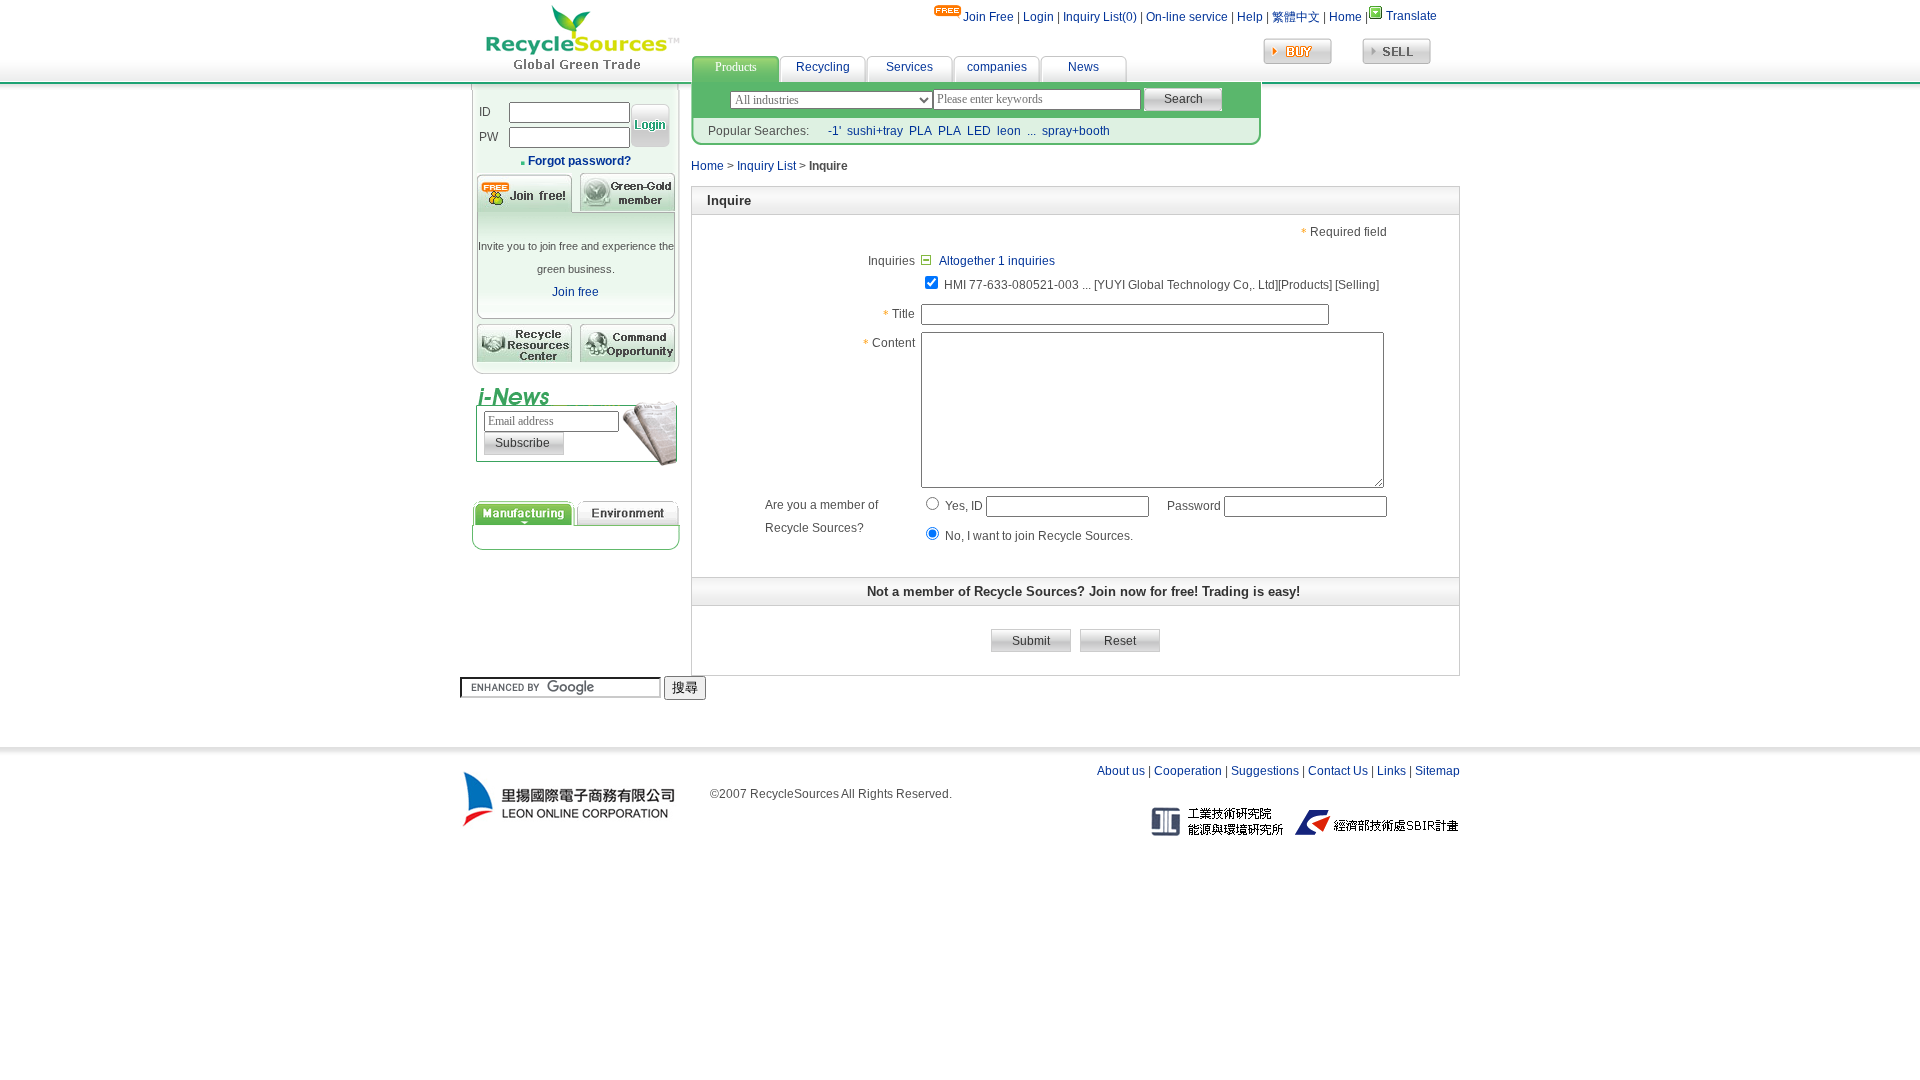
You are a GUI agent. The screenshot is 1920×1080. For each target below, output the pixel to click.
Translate (1411, 16)
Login (1038, 17)
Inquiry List (766, 166)
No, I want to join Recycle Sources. (1039, 536)
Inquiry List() (1100, 17)
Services (909, 67)
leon (1009, 131)
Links (1391, 771)
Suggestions (1265, 771)
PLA (920, 131)
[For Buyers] (1298, 62)
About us (1121, 771)
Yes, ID (964, 506)
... (1031, 131)
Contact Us (1338, 771)
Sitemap (1437, 771)
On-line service (1187, 17)
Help (1248, 17)
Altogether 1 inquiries (996, 261)
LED (979, 131)
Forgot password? (579, 161)
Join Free (988, 17)
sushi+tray (875, 131)
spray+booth (1076, 131)
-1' (834, 131)
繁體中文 (1296, 17)
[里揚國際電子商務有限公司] (568, 826)
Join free (575, 292)
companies (997, 67)
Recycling (823, 67)
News (1083, 67)
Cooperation (1188, 771)
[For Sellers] (1397, 62)
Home (1345, 17)
